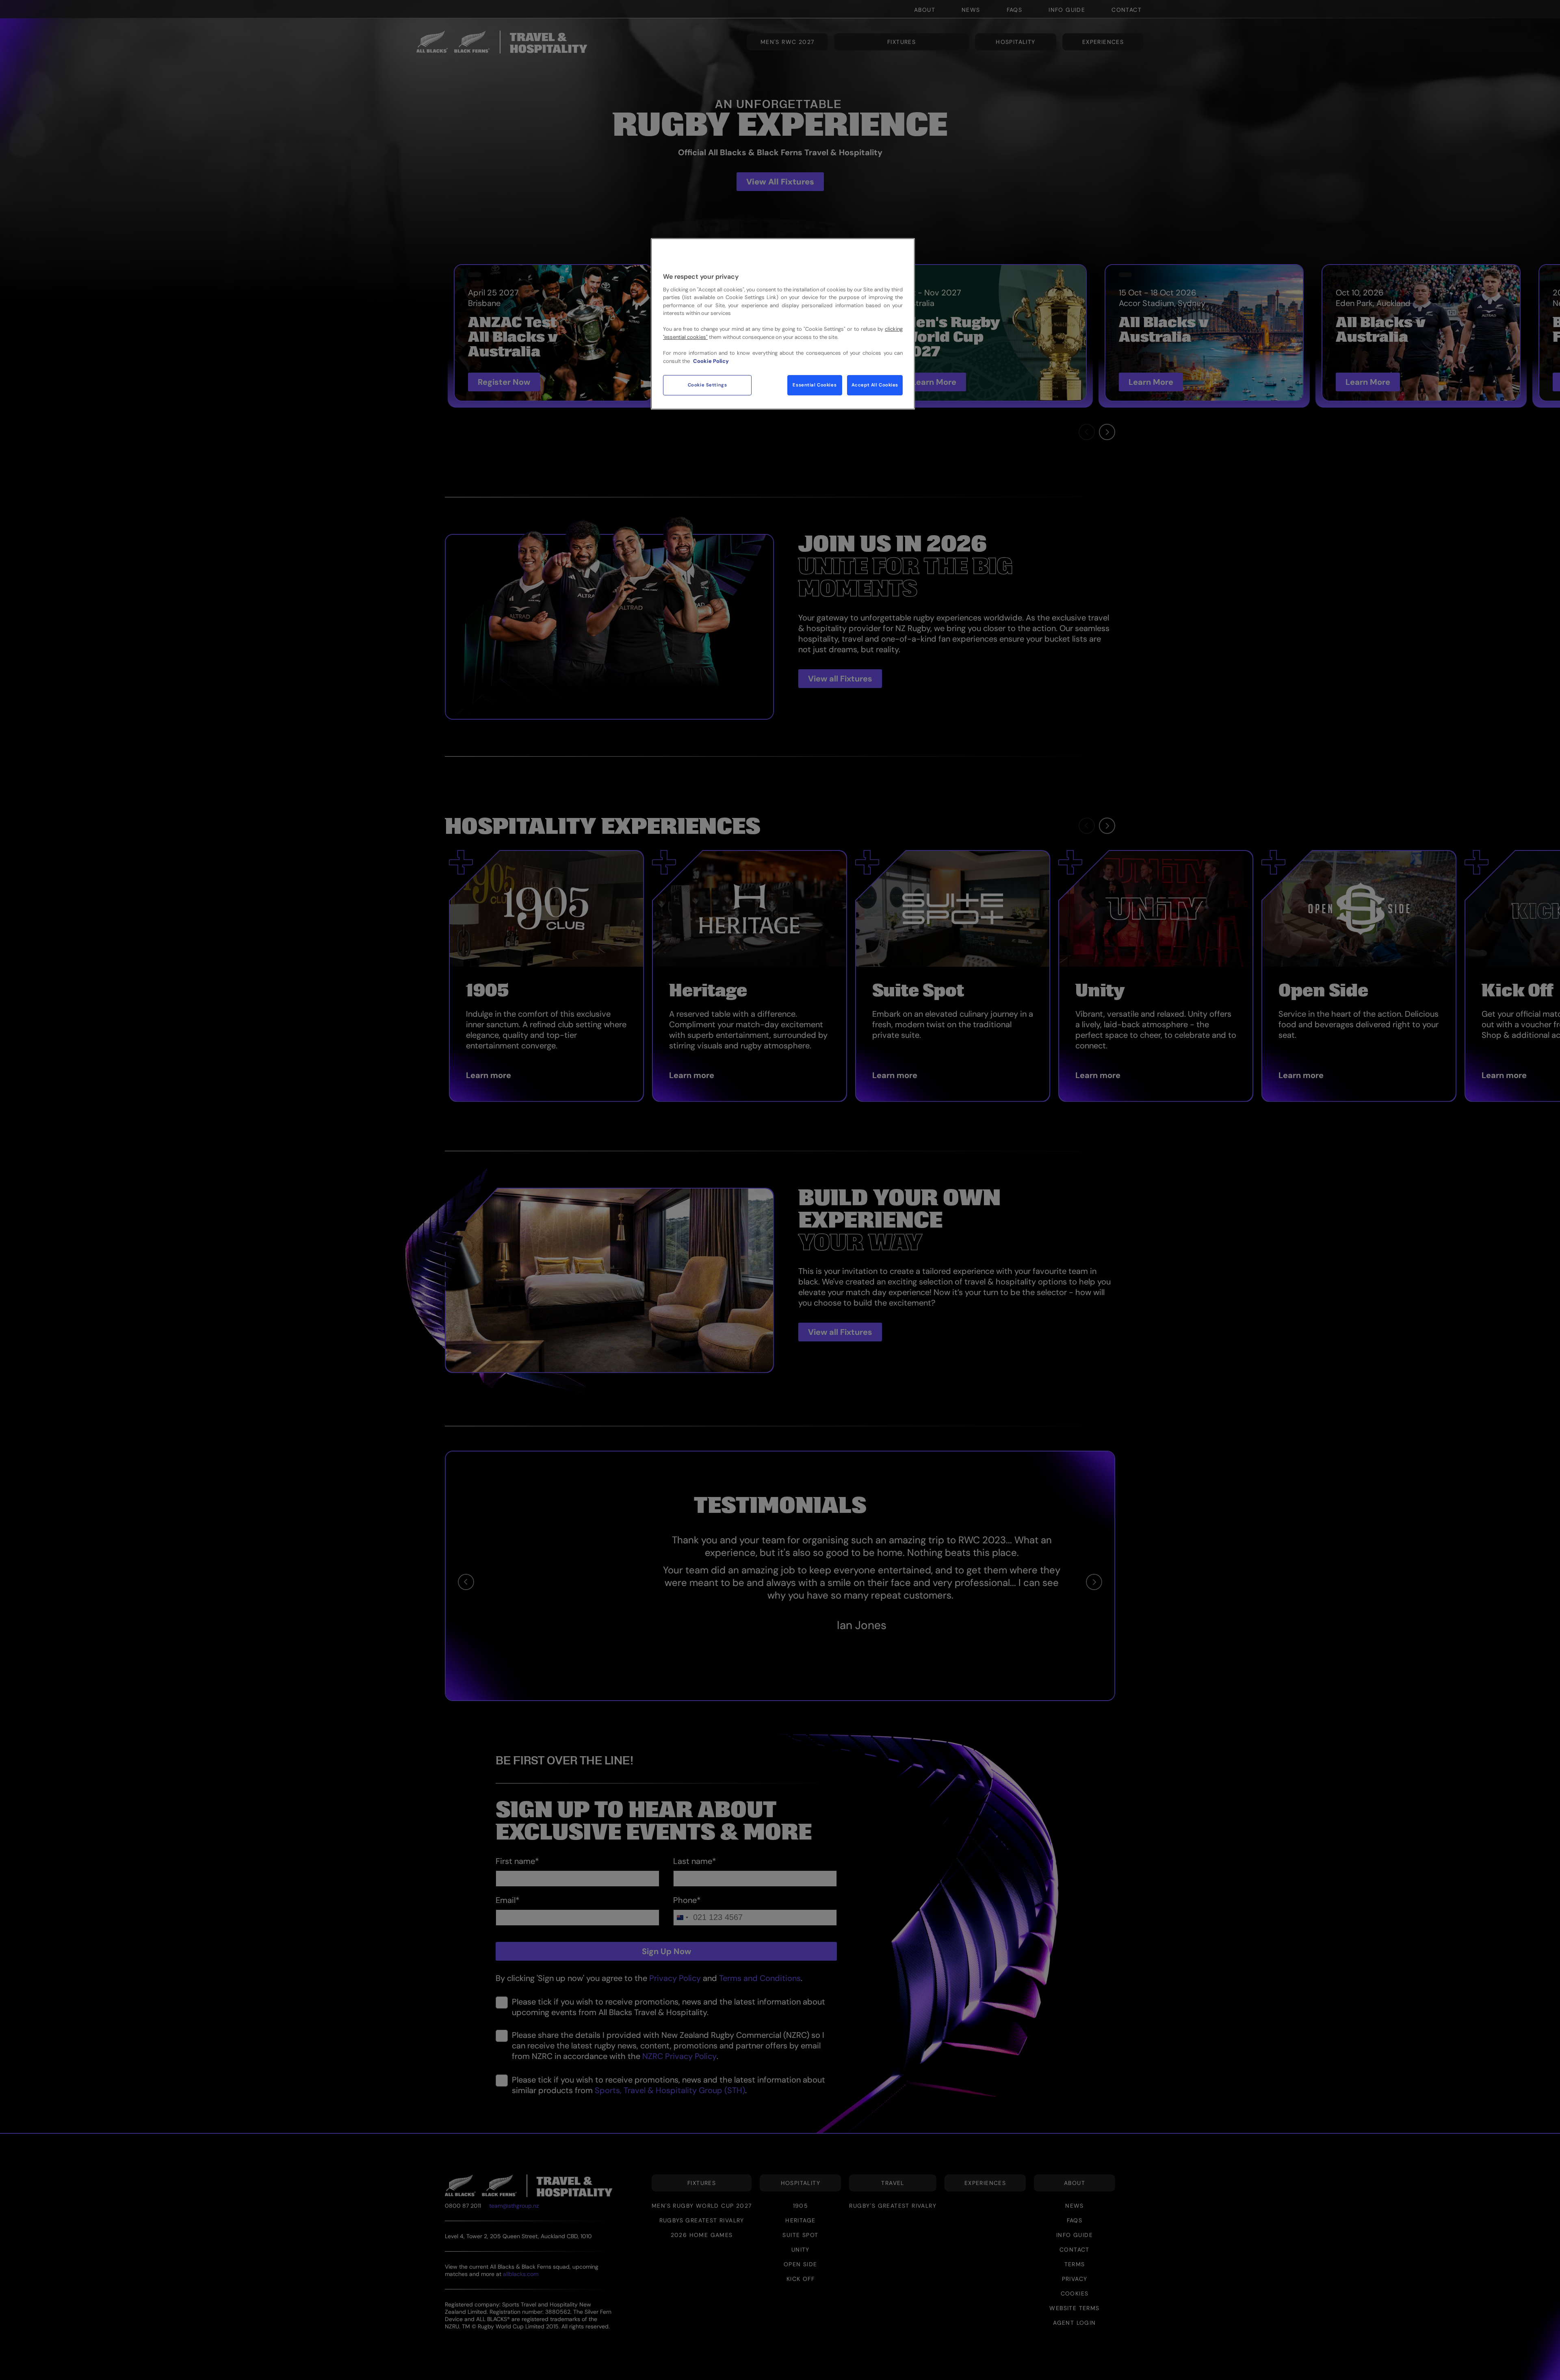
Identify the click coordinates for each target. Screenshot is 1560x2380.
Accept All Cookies (875, 385)
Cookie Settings (707, 385)
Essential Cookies (815, 385)
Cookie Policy (711, 361)
